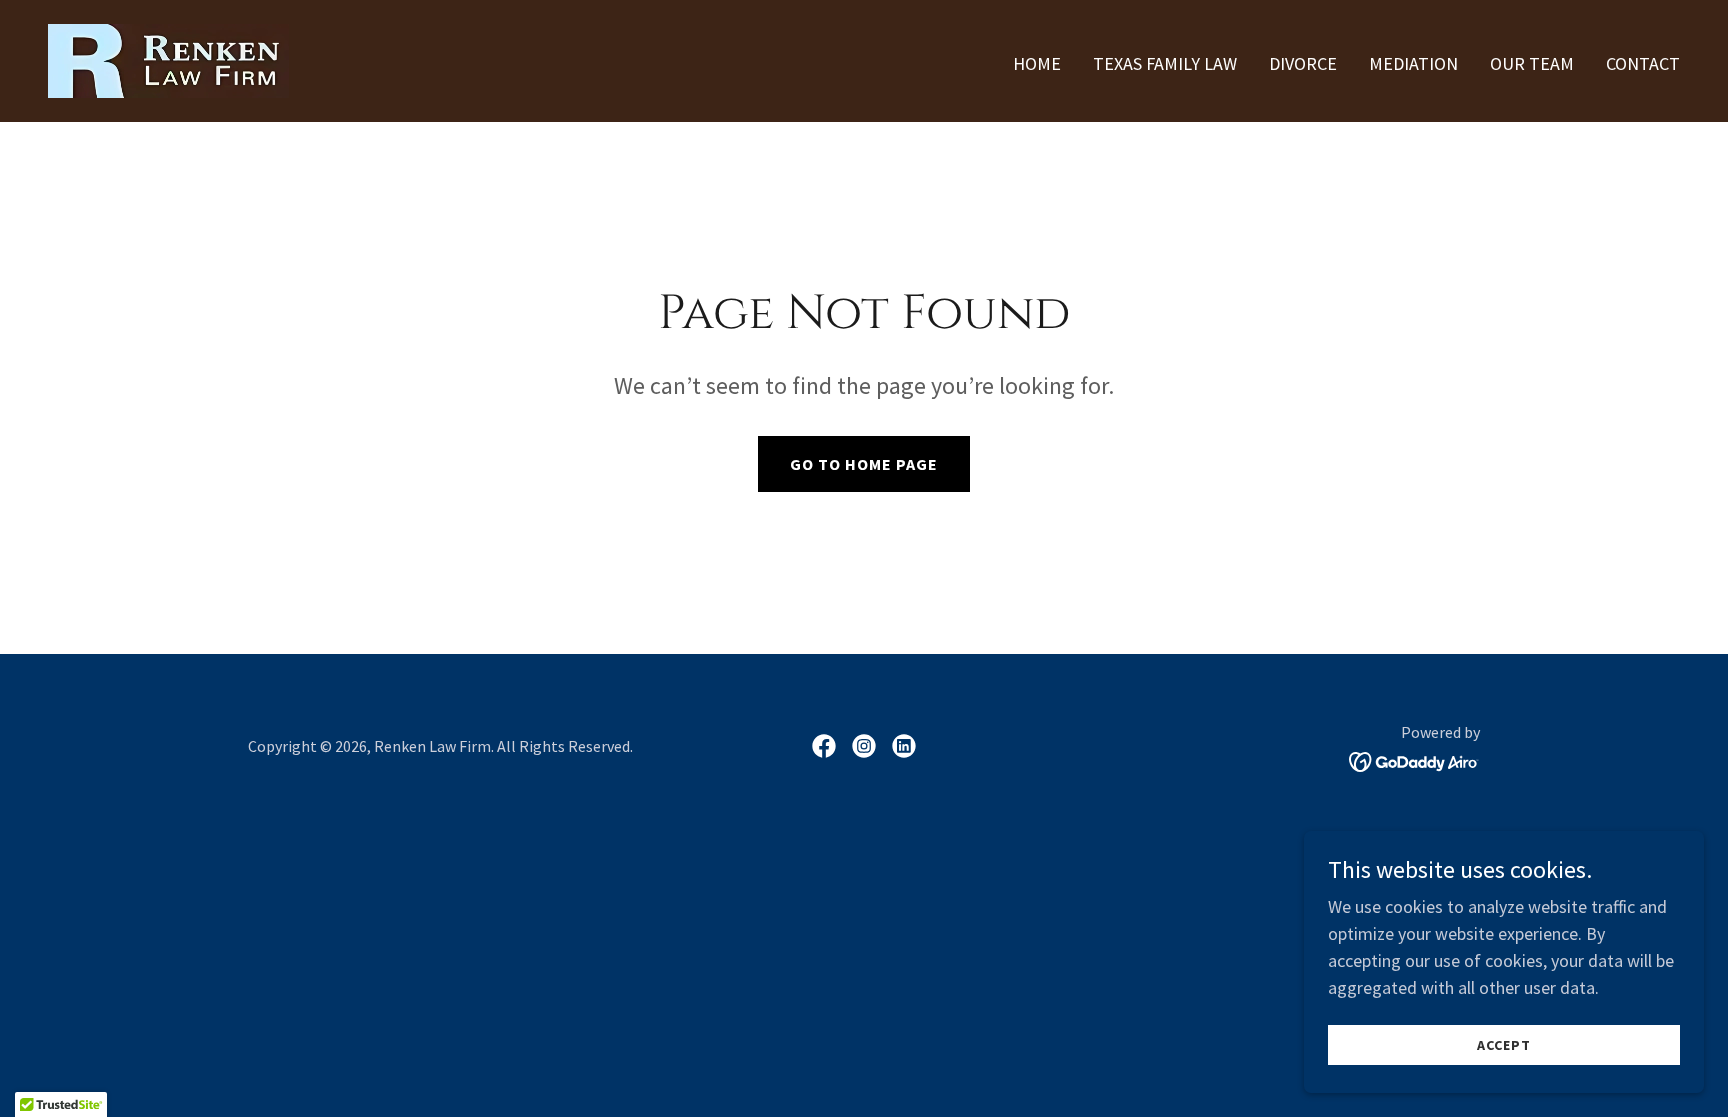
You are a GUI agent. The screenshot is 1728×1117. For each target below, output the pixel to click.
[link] (168, 58)
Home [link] (1037, 63)
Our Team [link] (1532, 63)
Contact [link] (1643, 63)
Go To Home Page (864, 464)
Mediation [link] (1413, 63)
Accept (1504, 1045)
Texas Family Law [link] (1165, 63)
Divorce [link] (1303, 63)
